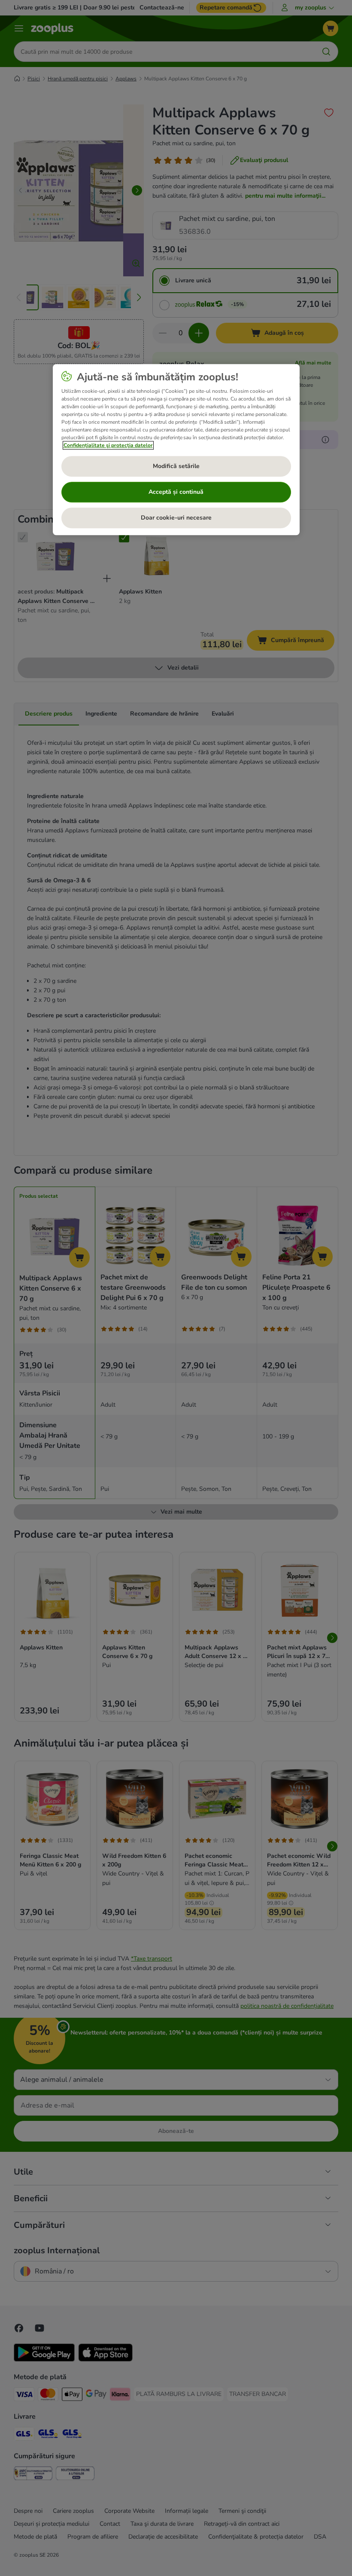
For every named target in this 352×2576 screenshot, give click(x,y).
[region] (176, 450)
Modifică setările (176, 467)
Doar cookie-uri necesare (176, 518)
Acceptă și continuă (176, 492)
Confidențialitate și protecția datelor (108, 445)
